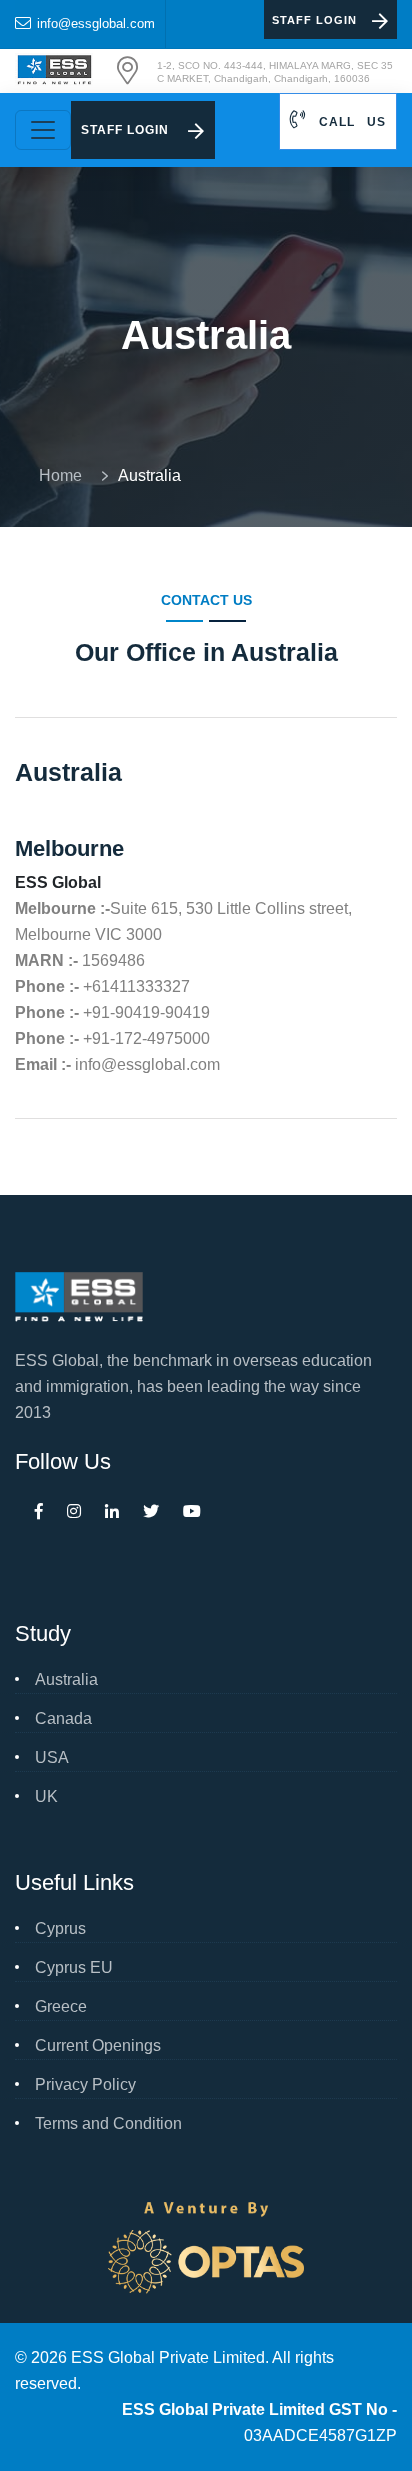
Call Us (350, 122)
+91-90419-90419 (146, 1012)
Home (64, 475)
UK (46, 1796)
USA (52, 1757)
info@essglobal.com (96, 23)
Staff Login (314, 20)
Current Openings (98, 2045)
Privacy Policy (85, 2084)
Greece (61, 2006)
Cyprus (60, 1928)
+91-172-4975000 (146, 1038)
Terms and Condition (108, 2123)
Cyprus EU (74, 1967)
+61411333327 (136, 986)
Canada (63, 1718)
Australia (66, 1679)
